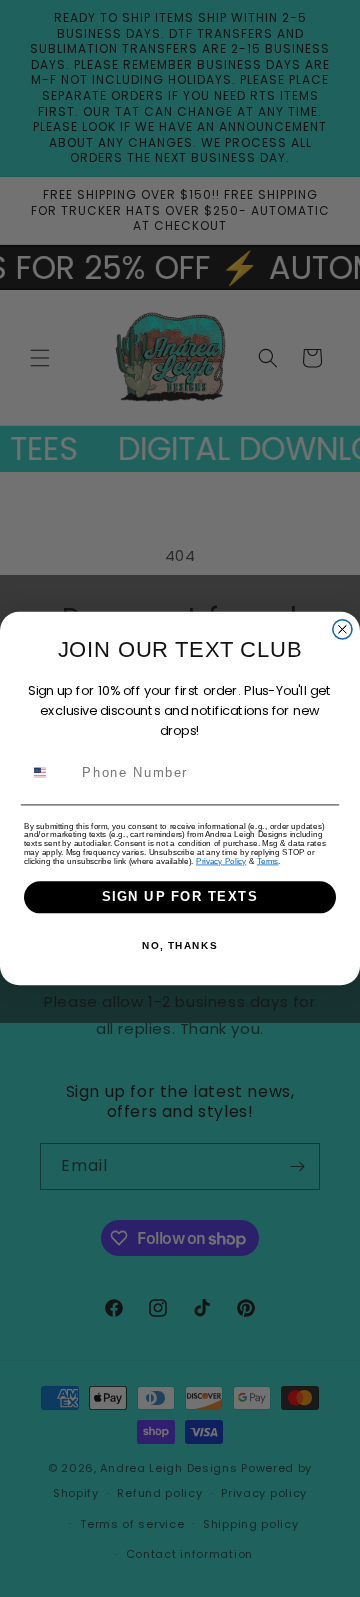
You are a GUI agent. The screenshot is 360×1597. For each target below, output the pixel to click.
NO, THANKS (180, 945)
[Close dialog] (342, 629)
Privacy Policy (221, 861)
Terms (268, 861)
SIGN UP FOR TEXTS (180, 897)
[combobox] (50, 772)
